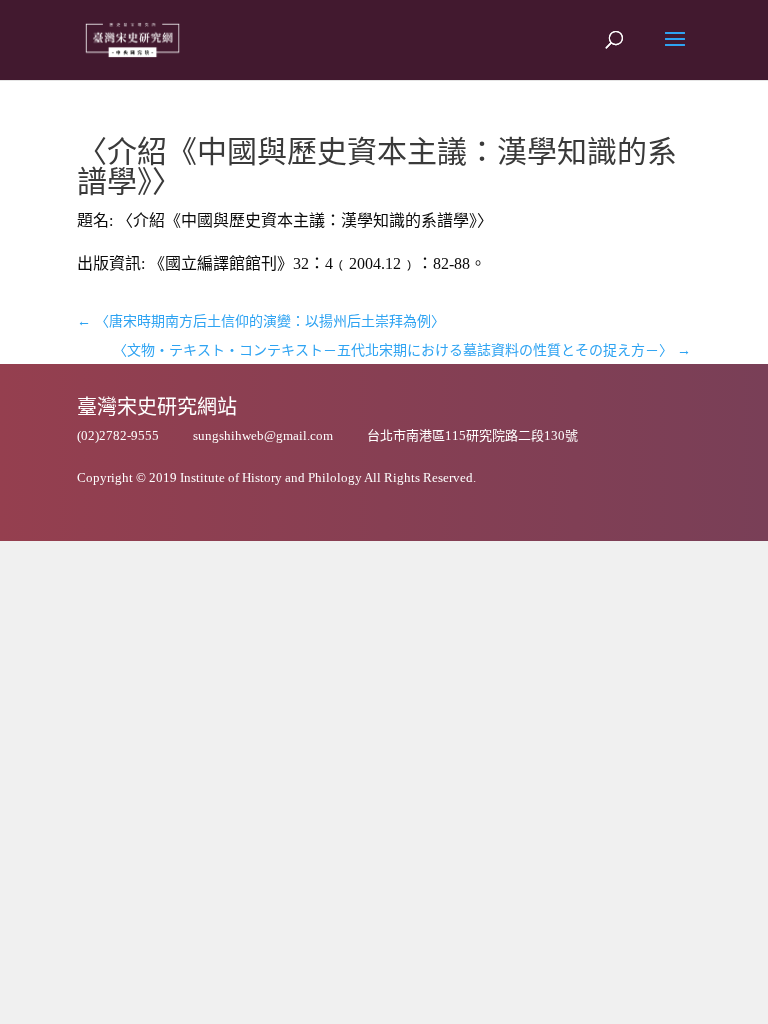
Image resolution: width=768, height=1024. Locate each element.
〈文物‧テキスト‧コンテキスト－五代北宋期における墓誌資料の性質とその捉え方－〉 (402, 350)
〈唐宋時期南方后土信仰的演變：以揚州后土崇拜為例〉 (261, 321)
